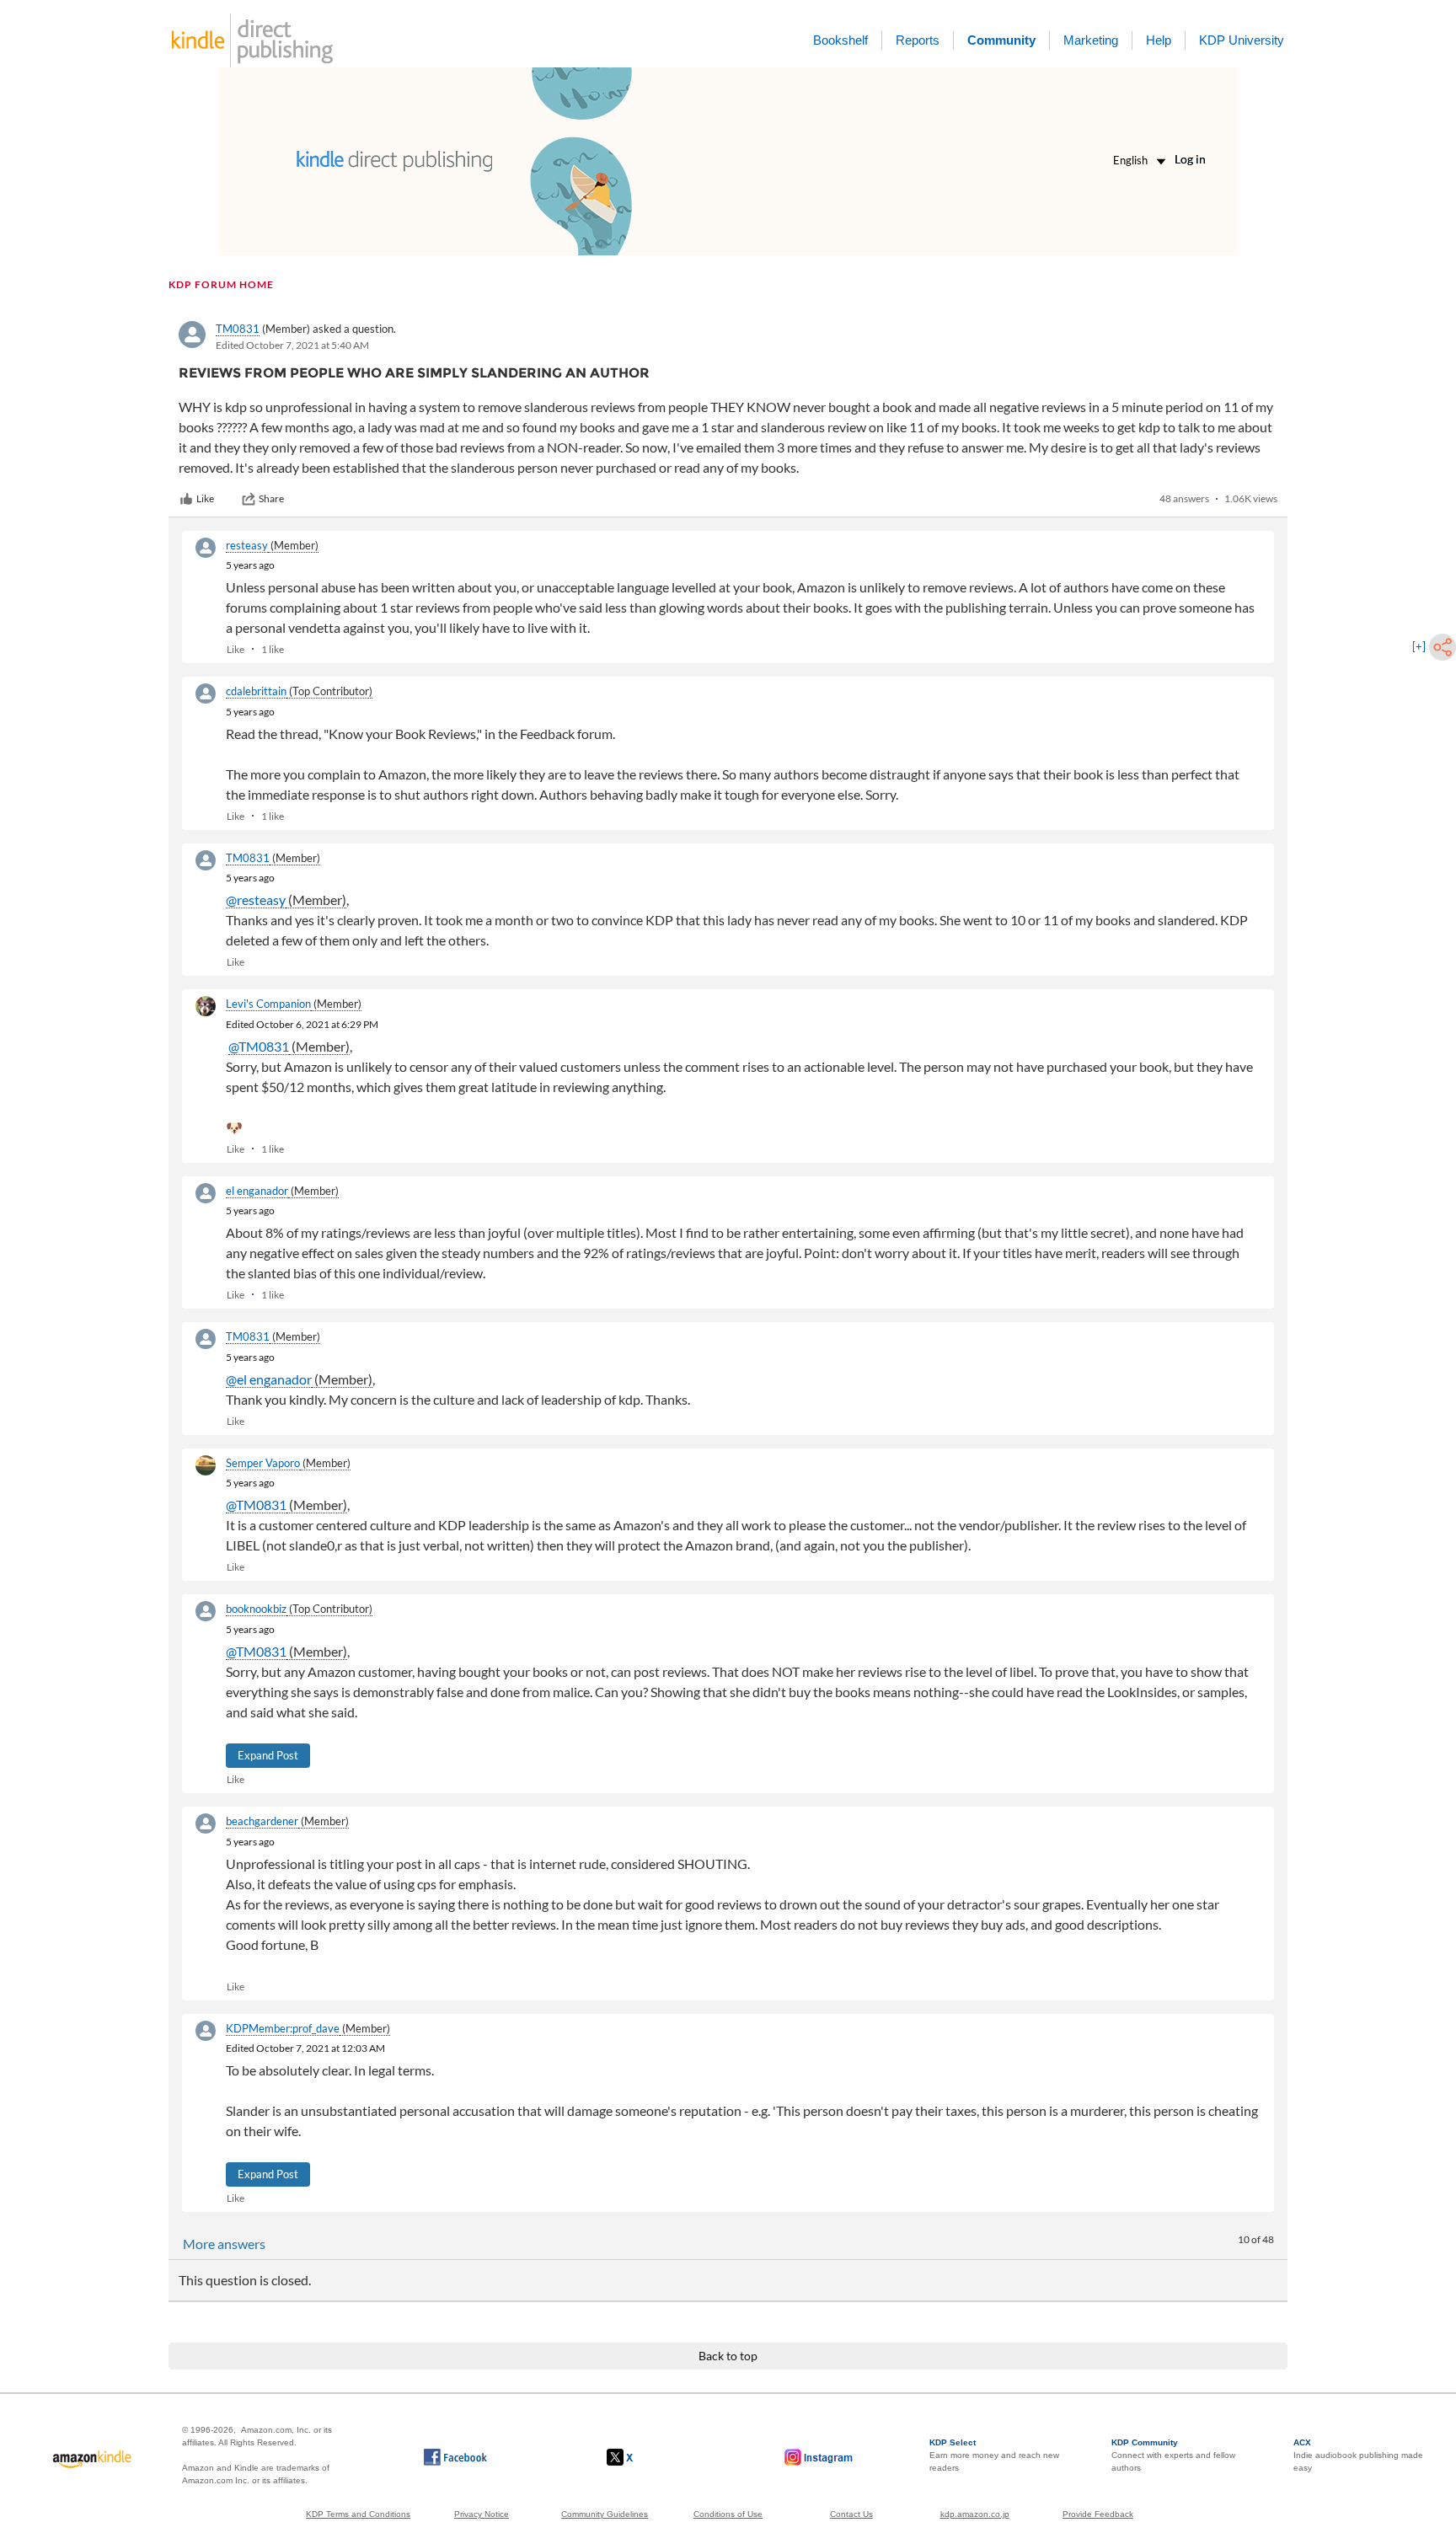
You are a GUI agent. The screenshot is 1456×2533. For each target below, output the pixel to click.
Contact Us (851, 2514)
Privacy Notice (482, 2514)
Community (1001, 40)
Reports (918, 40)
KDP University (1242, 40)
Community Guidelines (605, 2514)
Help (1159, 40)
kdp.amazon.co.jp (975, 2514)
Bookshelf (840, 40)
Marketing (1091, 40)
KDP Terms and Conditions (358, 2514)
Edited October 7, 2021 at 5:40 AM (292, 345)
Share (271, 498)
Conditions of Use (728, 2514)
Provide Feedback (1098, 2514)
